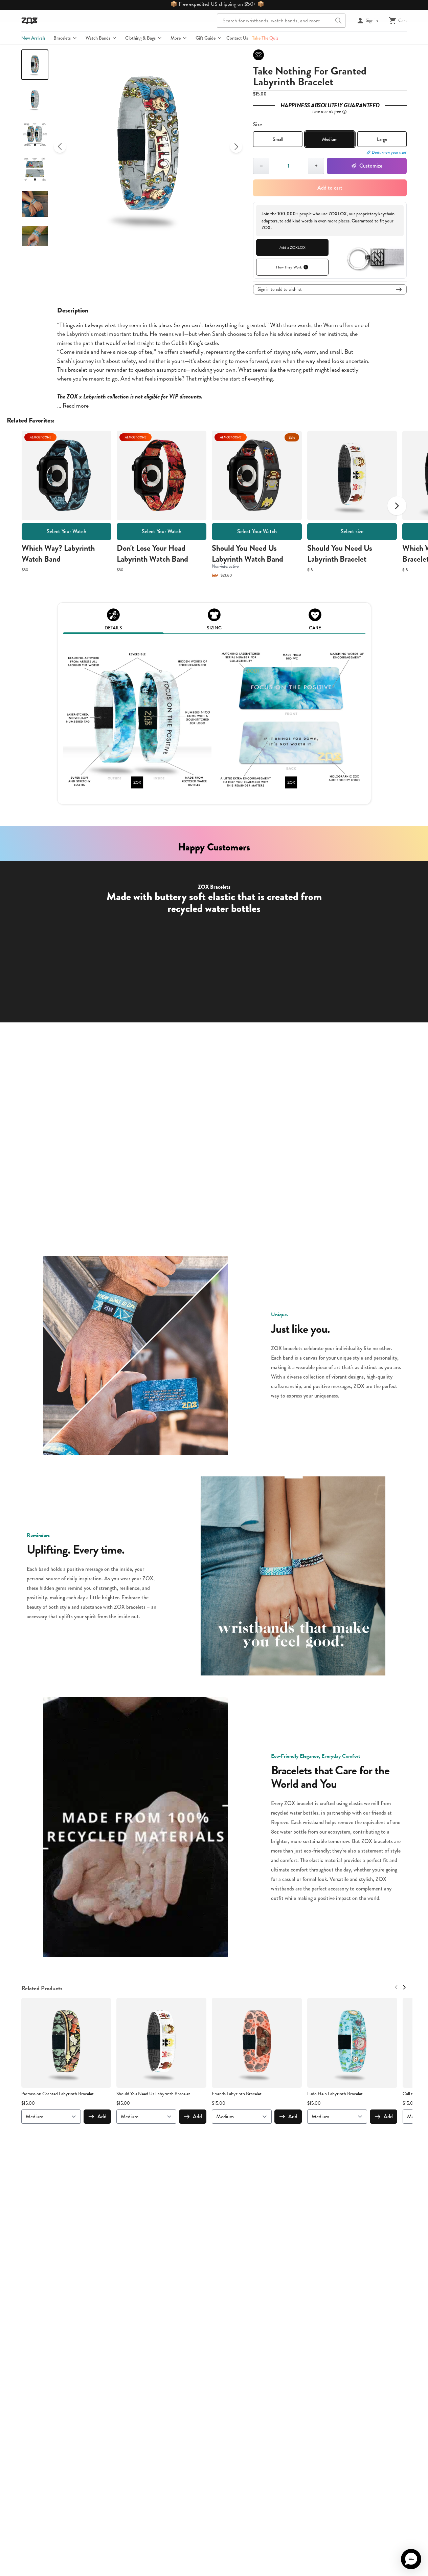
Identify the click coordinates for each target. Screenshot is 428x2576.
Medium (330, 139)
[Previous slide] (60, 147)
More (176, 38)
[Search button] (338, 21)
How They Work (289, 267)
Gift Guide (206, 38)
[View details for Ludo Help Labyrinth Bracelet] (352, 2043)
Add (102, 2116)
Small (278, 139)
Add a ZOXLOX (292, 247)
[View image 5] (35, 204)
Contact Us (237, 38)
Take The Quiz (265, 38)
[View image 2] (35, 100)
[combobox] (281, 21)
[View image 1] (35, 65)
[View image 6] (35, 239)
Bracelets (62, 38)
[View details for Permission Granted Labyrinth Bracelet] (66, 2043)
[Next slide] (236, 147)
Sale (292, 437)
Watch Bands (98, 38)
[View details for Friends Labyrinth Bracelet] (257, 2043)
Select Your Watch (66, 531)
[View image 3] (35, 134)
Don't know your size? (389, 152)
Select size (352, 531)
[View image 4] (35, 169)
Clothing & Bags (140, 38)
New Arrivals (33, 38)
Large (382, 139)
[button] (411, 2559)
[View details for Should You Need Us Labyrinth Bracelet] (161, 2043)
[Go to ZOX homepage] (29, 21)
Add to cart (330, 188)
